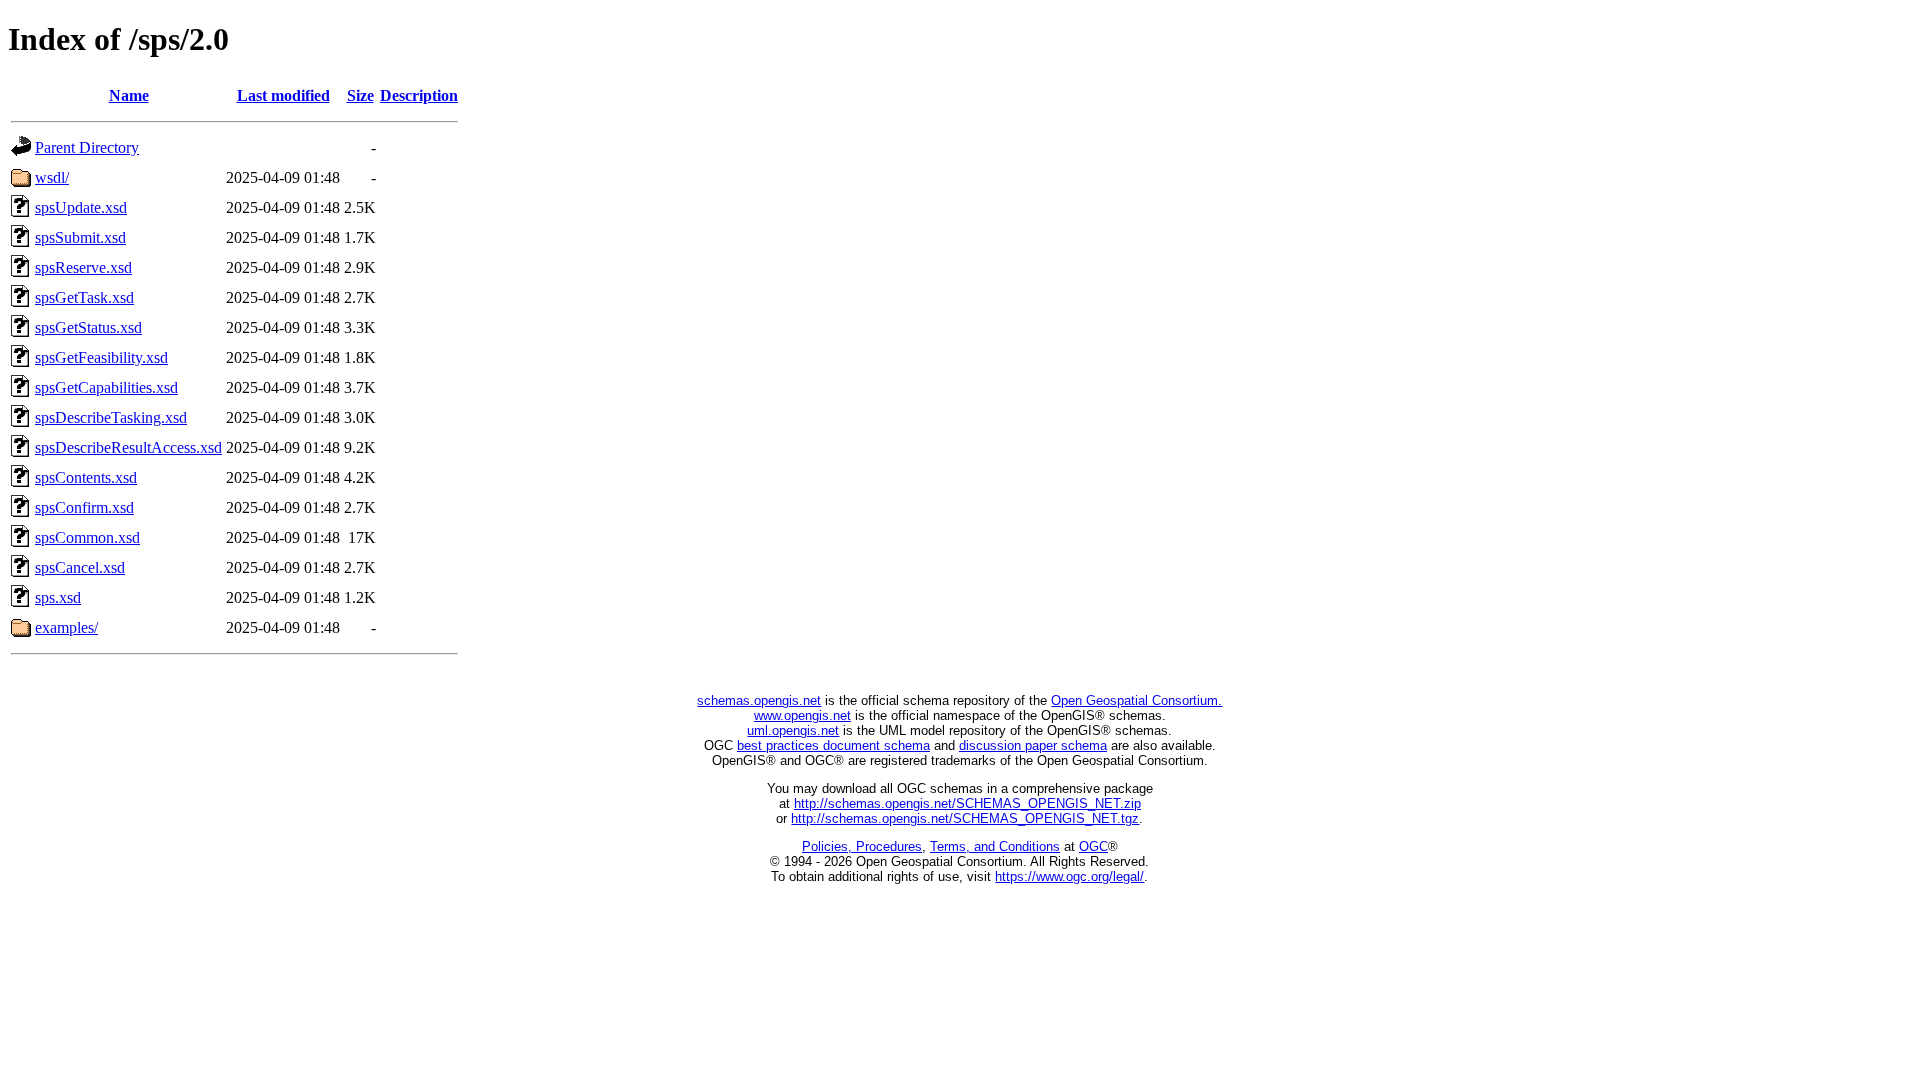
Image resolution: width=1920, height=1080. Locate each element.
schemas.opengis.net (759, 700)
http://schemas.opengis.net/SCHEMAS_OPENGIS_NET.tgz (965, 818)
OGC (1093, 846)
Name (129, 95)
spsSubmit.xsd (80, 237)
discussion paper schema (1033, 745)
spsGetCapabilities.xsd (106, 387)
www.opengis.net (802, 715)
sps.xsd (58, 597)
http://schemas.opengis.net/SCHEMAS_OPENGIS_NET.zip (967, 803)
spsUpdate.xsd (81, 207)
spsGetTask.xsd (84, 297)
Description (419, 95)
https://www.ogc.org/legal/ (1069, 876)
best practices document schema (833, 745)
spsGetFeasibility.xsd (101, 357)
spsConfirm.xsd (84, 507)
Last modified (283, 95)
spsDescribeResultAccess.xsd (128, 447)
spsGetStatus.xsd (88, 327)
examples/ (66, 627)
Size (360, 95)
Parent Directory (87, 147)
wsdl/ (52, 177)
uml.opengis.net (793, 730)
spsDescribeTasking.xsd (111, 417)
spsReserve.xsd (83, 267)
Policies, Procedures (862, 846)
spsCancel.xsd (80, 567)
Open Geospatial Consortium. (1136, 700)
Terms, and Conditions (995, 846)
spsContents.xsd (86, 477)
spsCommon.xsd (87, 537)
